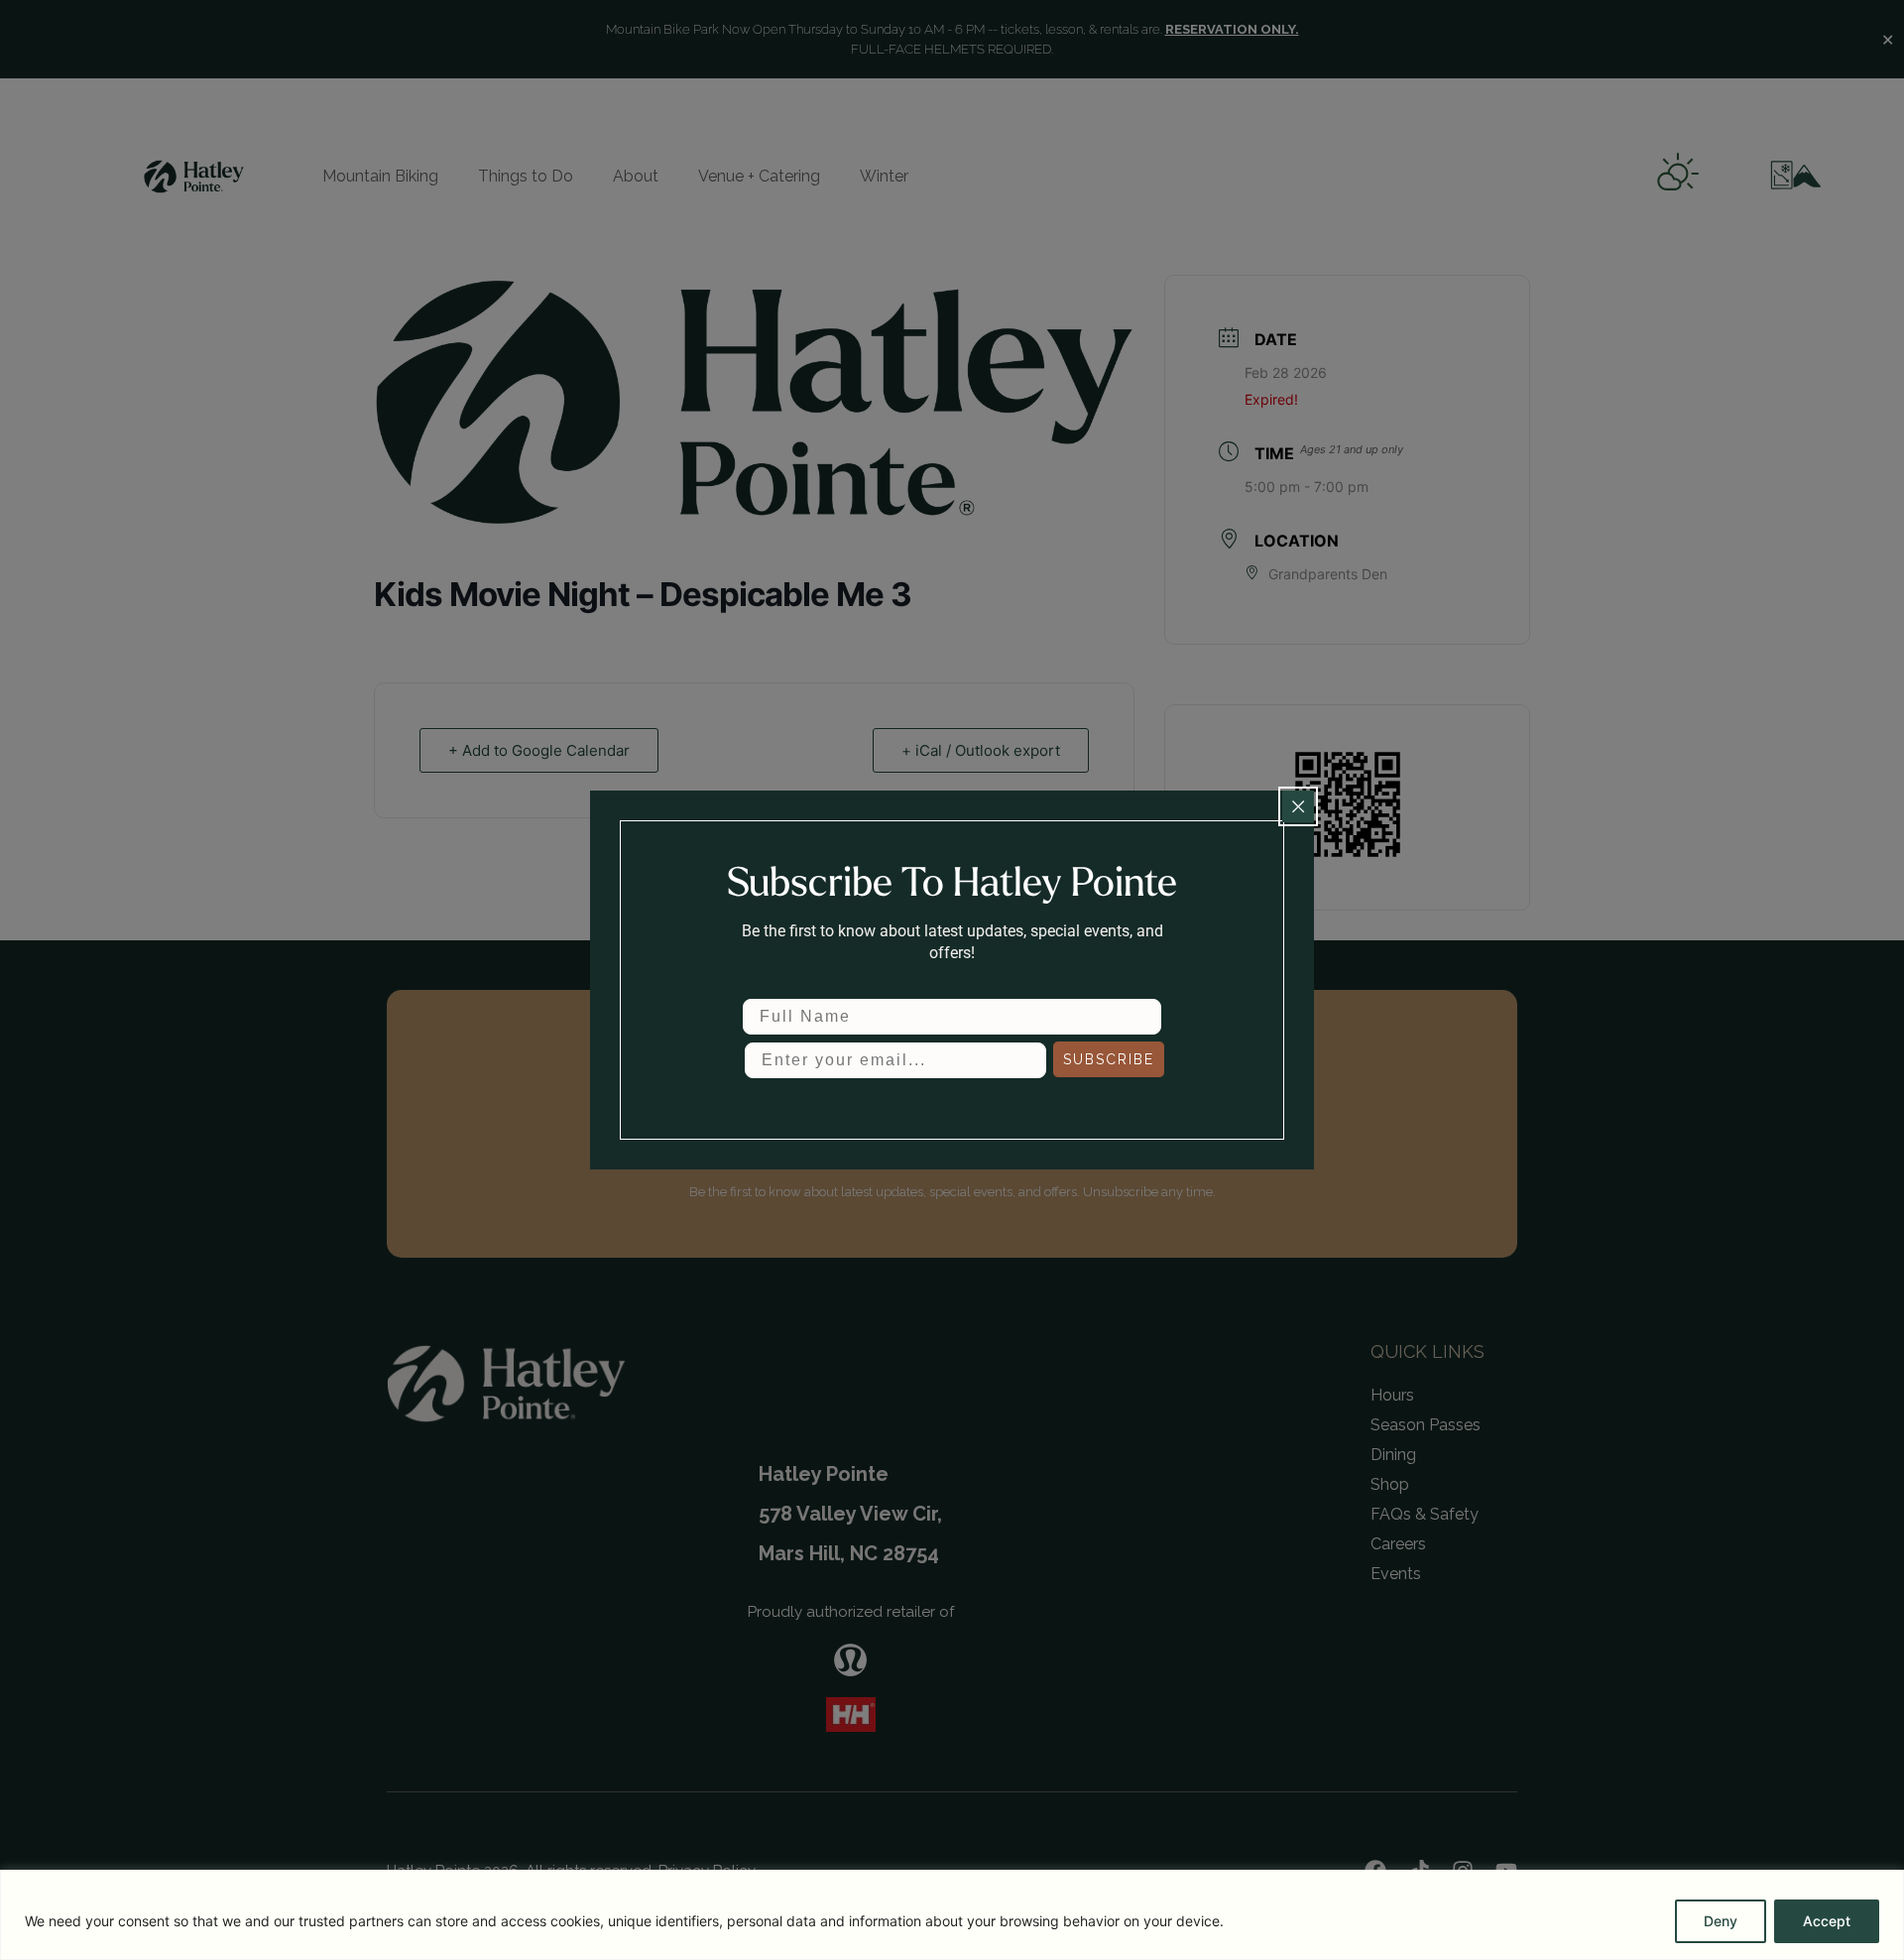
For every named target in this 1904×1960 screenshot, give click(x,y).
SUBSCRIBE (1109, 1059)
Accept (1827, 1921)
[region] (952, 1915)
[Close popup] (1298, 806)
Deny (1721, 1921)
